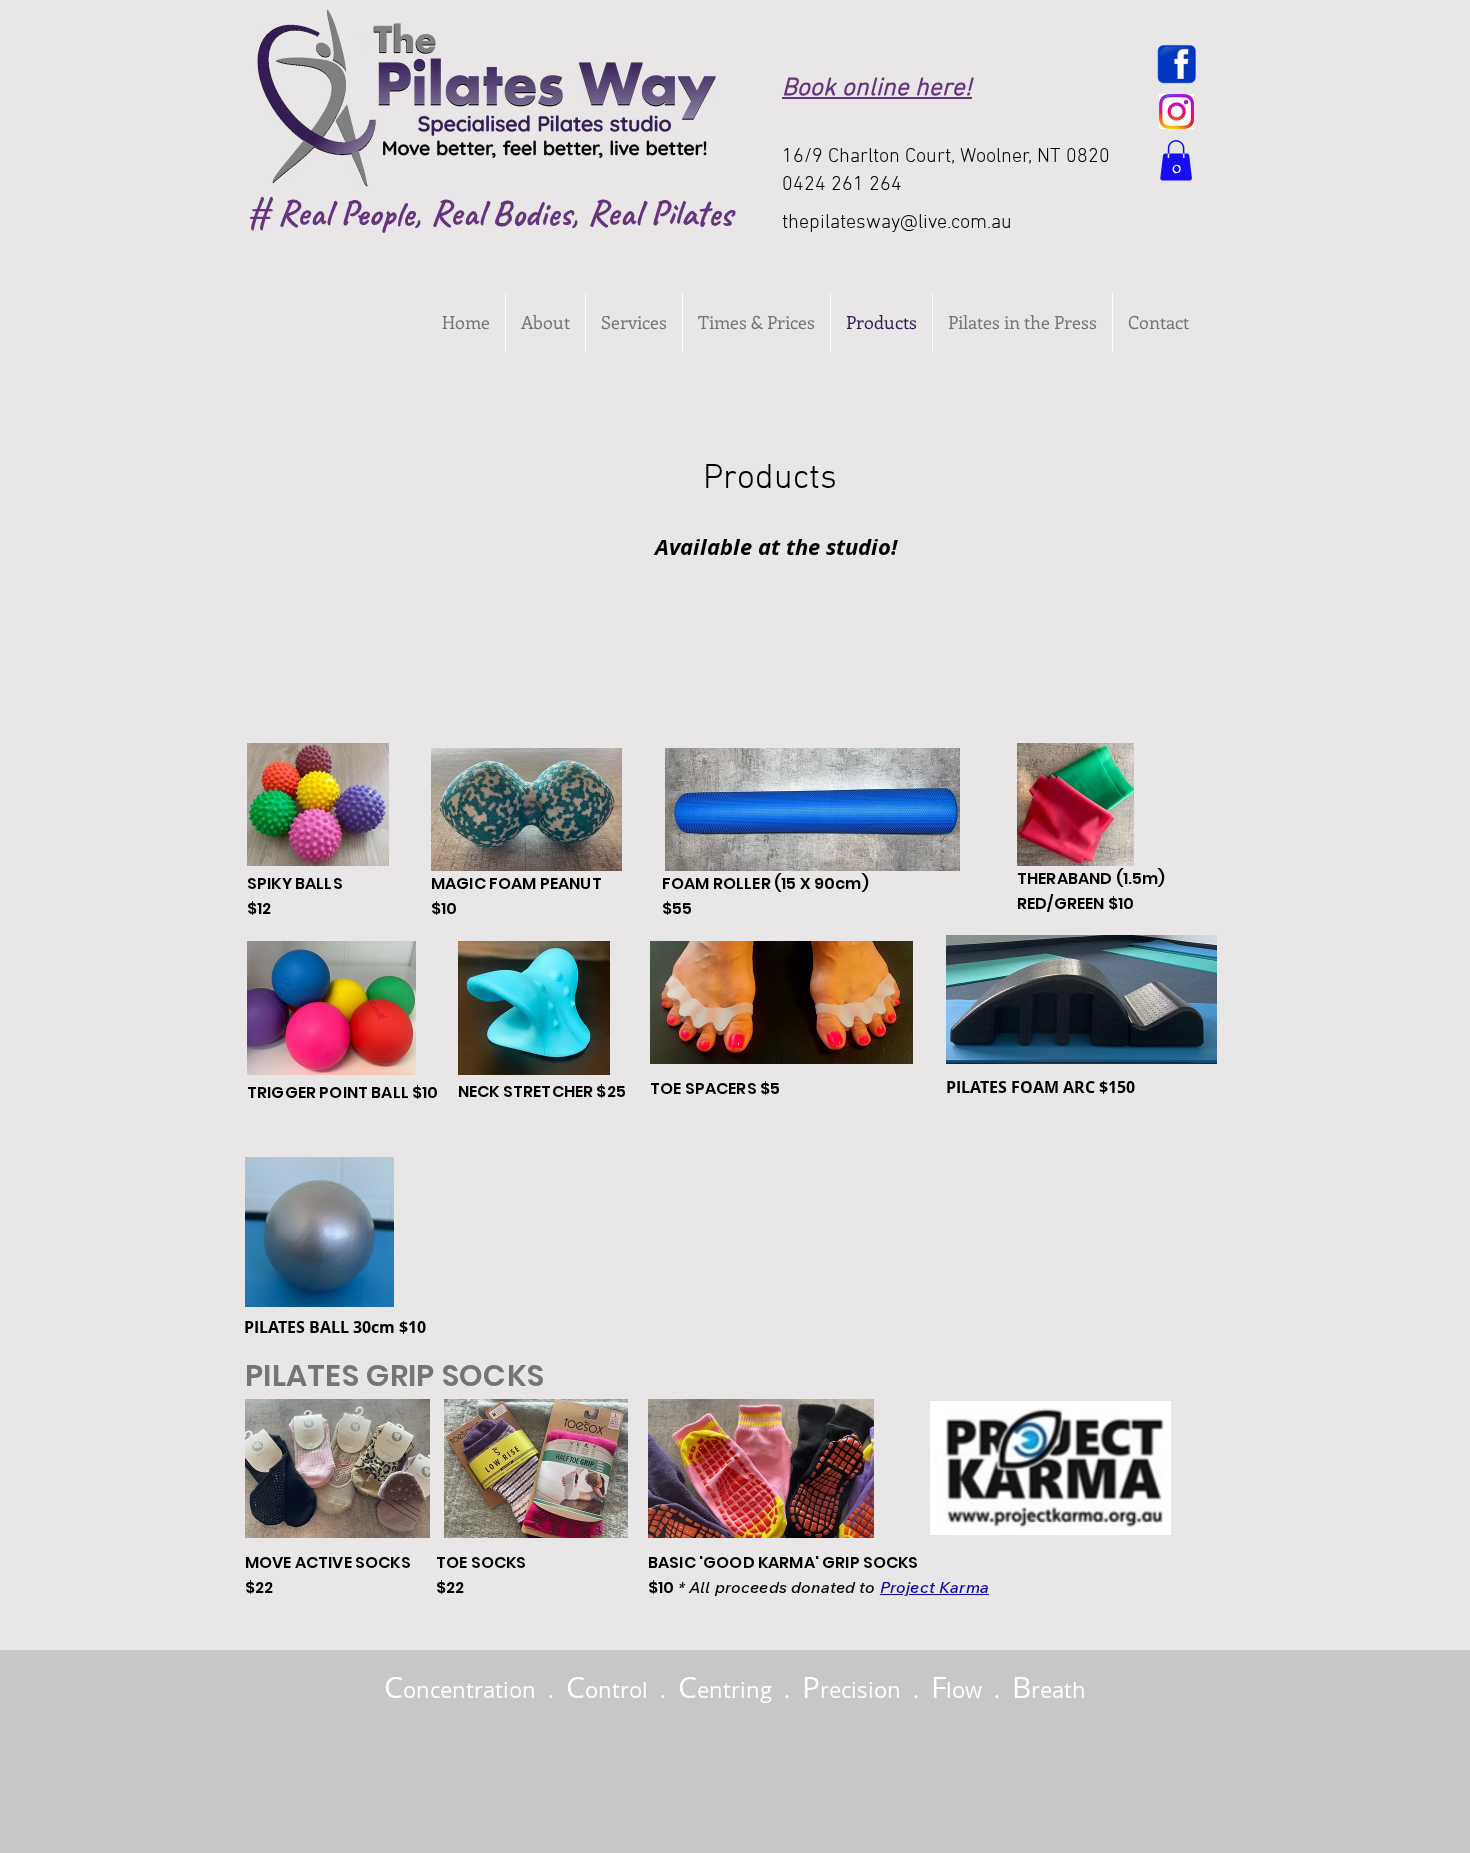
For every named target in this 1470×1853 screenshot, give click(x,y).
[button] (1176, 160)
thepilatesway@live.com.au (897, 223)
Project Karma (934, 1587)
